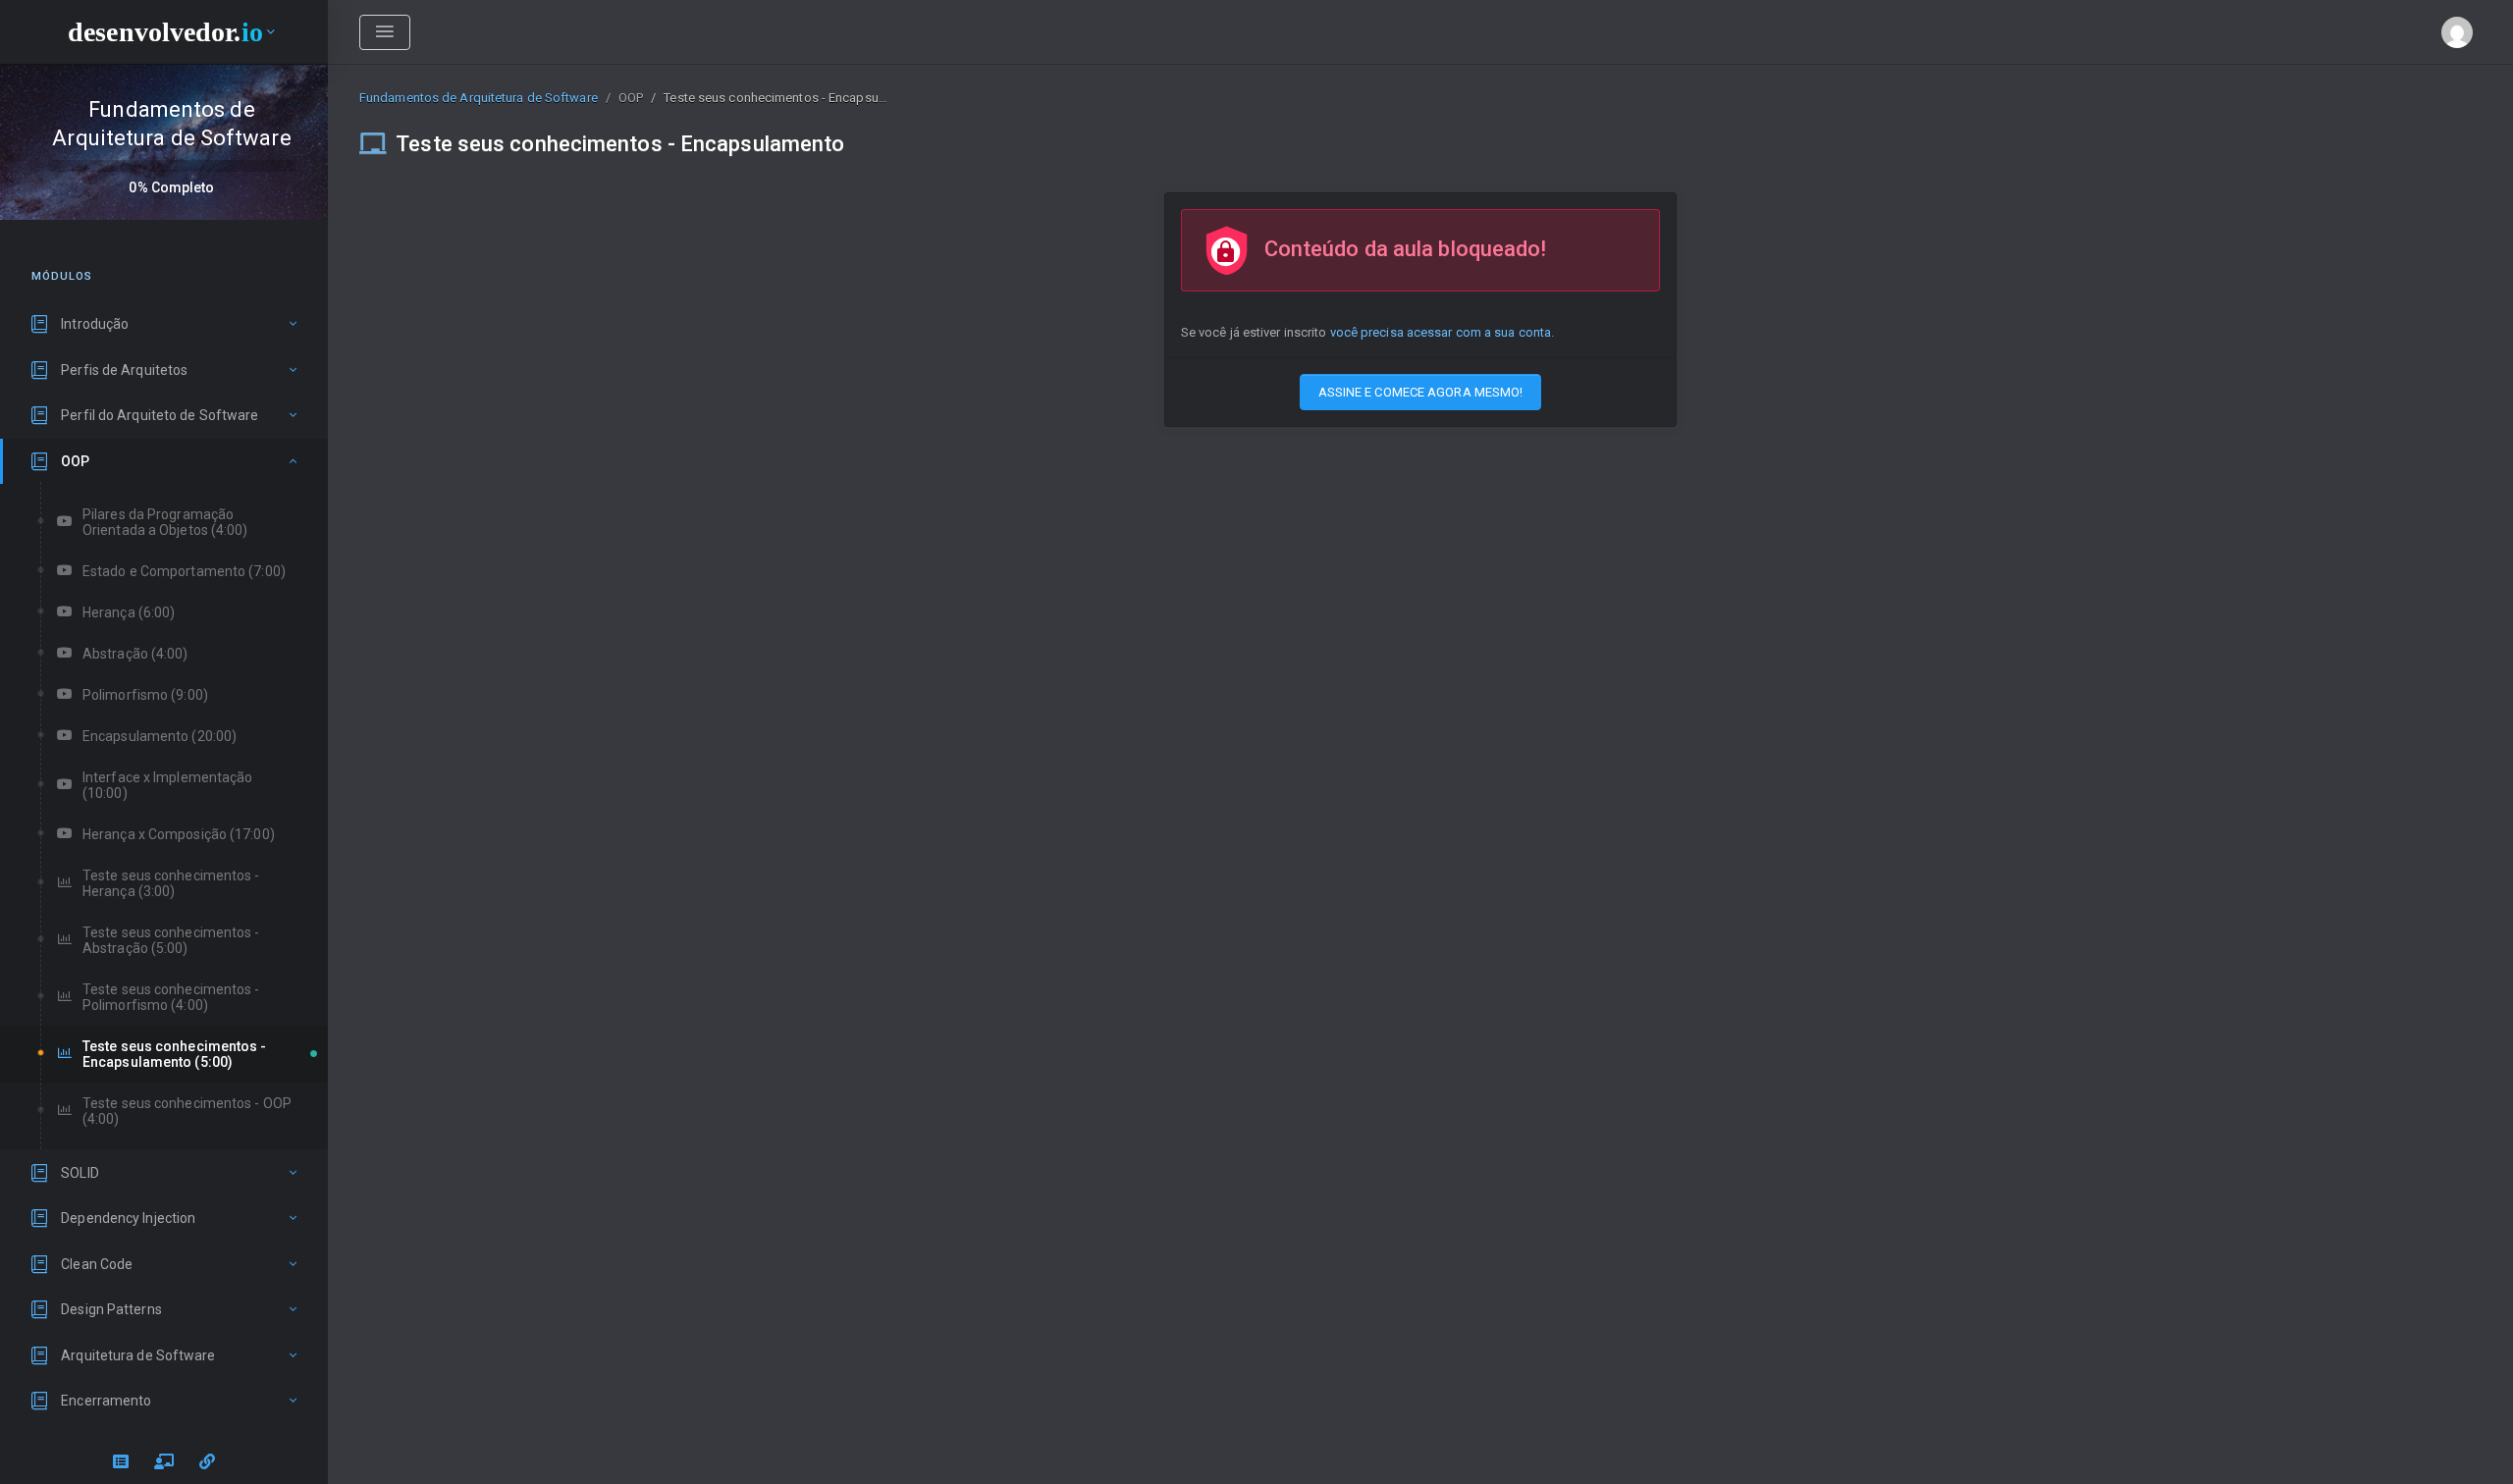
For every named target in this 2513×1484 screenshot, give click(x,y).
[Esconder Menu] (385, 32)
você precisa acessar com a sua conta (1441, 332)
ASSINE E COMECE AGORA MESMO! (1421, 392)
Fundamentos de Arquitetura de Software (479, 98)
